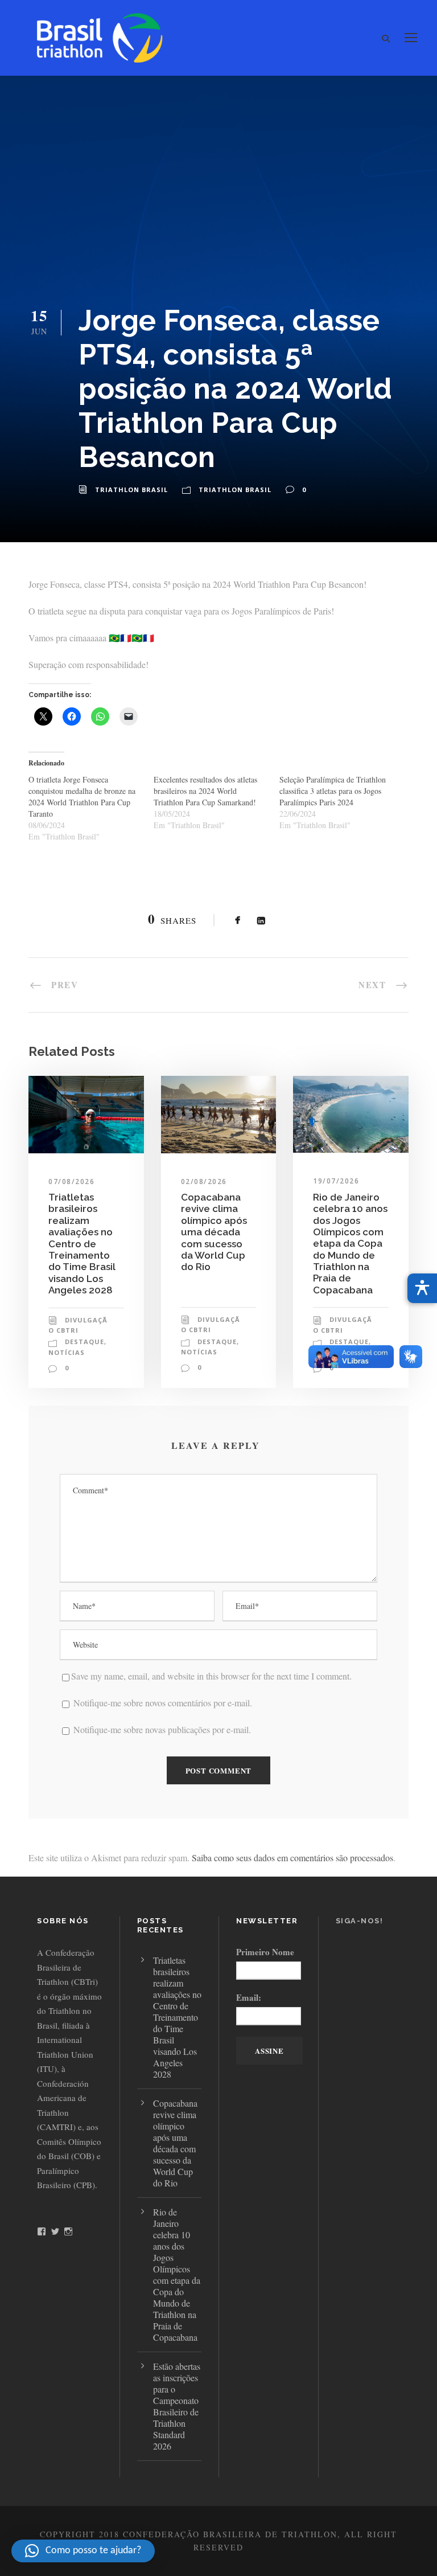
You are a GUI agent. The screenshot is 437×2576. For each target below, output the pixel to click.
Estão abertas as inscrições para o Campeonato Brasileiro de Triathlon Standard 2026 (177, 2406)
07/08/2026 (71, 1181)
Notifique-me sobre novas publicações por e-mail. (162, 1729)
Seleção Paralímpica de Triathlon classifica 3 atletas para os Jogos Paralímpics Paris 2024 (333, 791)
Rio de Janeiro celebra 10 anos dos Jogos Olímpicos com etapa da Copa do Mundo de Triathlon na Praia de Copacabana (350, 1244)
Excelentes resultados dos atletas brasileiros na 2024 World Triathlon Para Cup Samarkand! (205, 791)
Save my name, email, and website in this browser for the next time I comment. (211, 1676)
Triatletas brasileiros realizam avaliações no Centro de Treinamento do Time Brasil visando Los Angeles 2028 (82, 1244)
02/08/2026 (204, 1181)
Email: (249, 1997)
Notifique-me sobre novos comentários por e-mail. (163, 1703)
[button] (83, 2551)
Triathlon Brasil (131, 490)
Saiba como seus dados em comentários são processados (292, 1858)
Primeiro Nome (265, 1952)
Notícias (67, 1352)
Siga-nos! (360, 1921)
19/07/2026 (336, 1181)
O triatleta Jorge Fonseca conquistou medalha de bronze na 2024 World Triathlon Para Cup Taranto (82, 796)
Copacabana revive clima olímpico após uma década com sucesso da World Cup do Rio (214, 1232)
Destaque (84, 1342)
